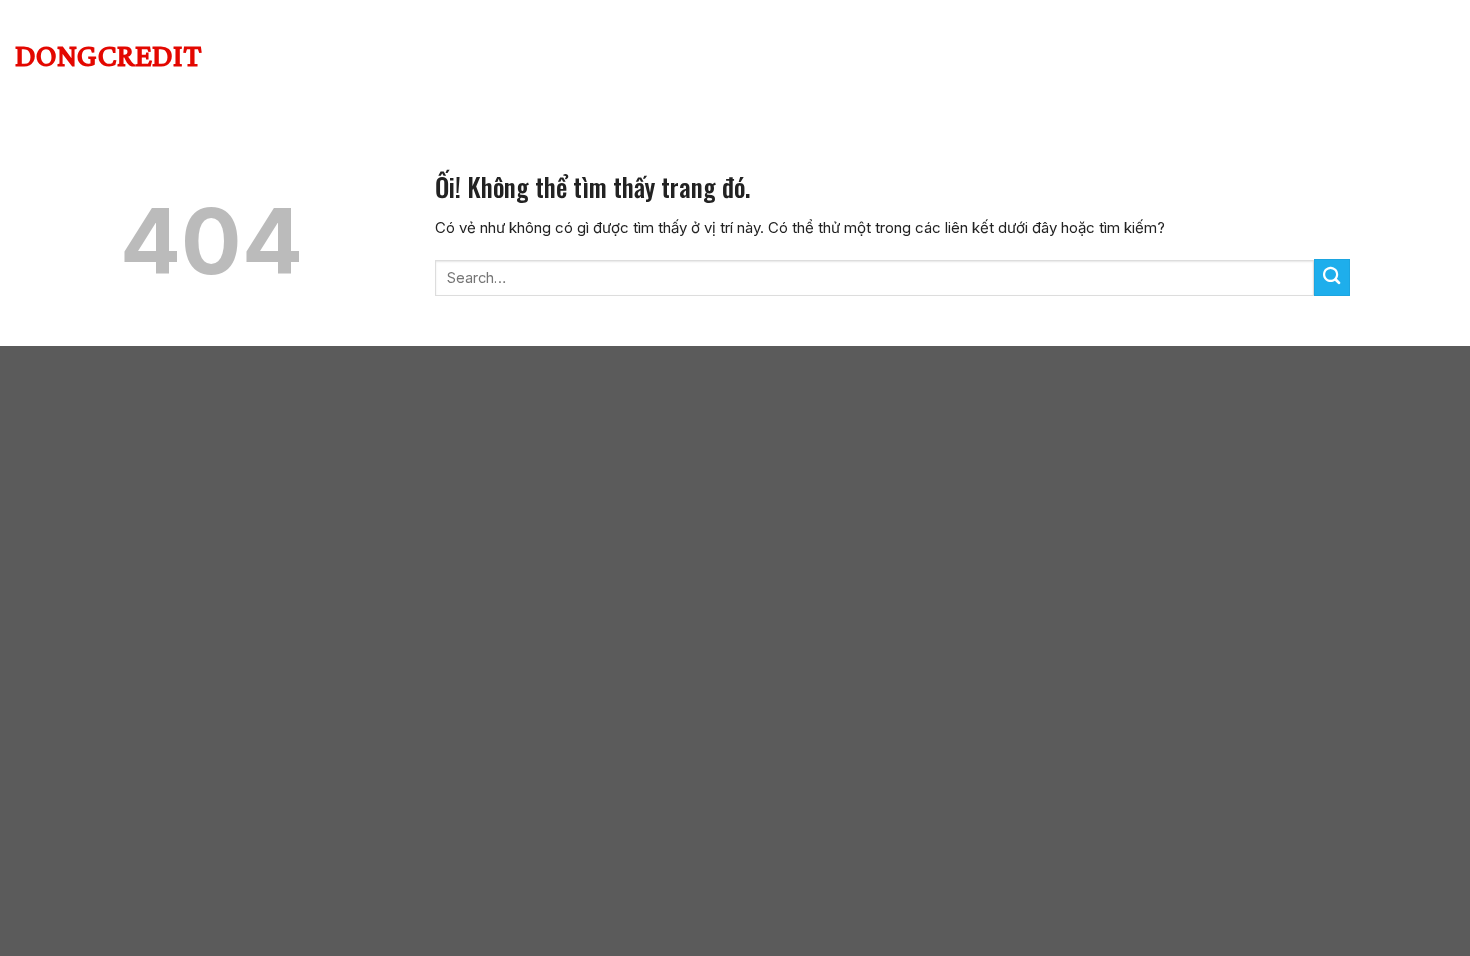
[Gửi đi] (1332, 277)
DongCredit (108, 55)
